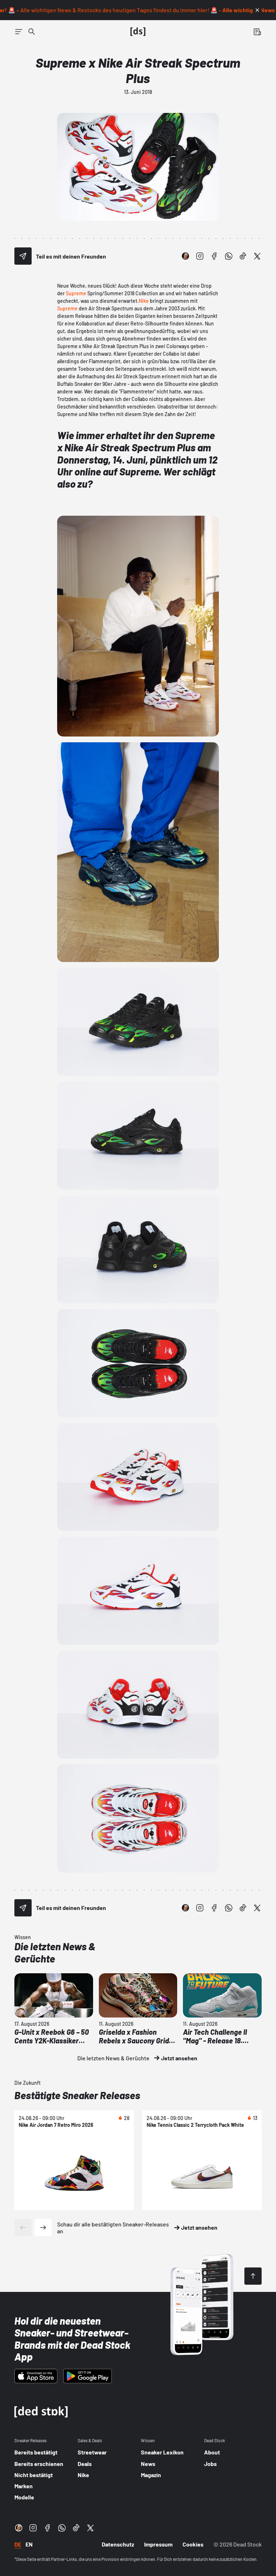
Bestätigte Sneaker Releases (77, 2095)
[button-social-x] (257, 256)
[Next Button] (43, 2228)
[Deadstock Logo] (138, 32)
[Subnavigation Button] (19, 32)
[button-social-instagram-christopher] (185, 256)
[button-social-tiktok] (243, 256)
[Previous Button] (23, 2228)
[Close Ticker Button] (257, 10)
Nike (144, 301)
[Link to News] (32, 32)
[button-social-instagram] (200, 256)
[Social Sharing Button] (23, 256)
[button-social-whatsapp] (229, 256)
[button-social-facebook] (214, 256)
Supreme (76, 293)
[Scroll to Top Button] (253, 2276)
